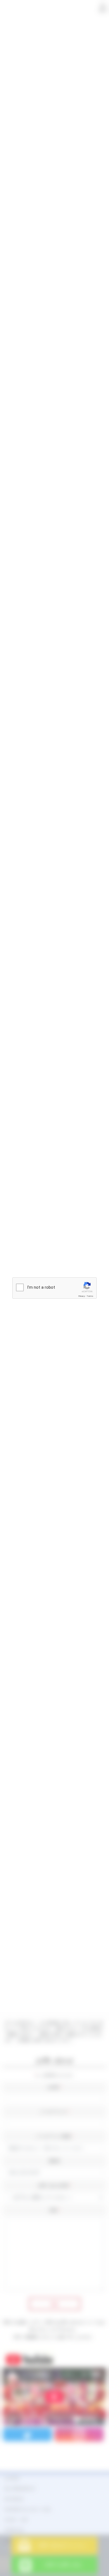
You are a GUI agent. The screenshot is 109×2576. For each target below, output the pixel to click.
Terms (90, 1296)
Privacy (82, 1296)
